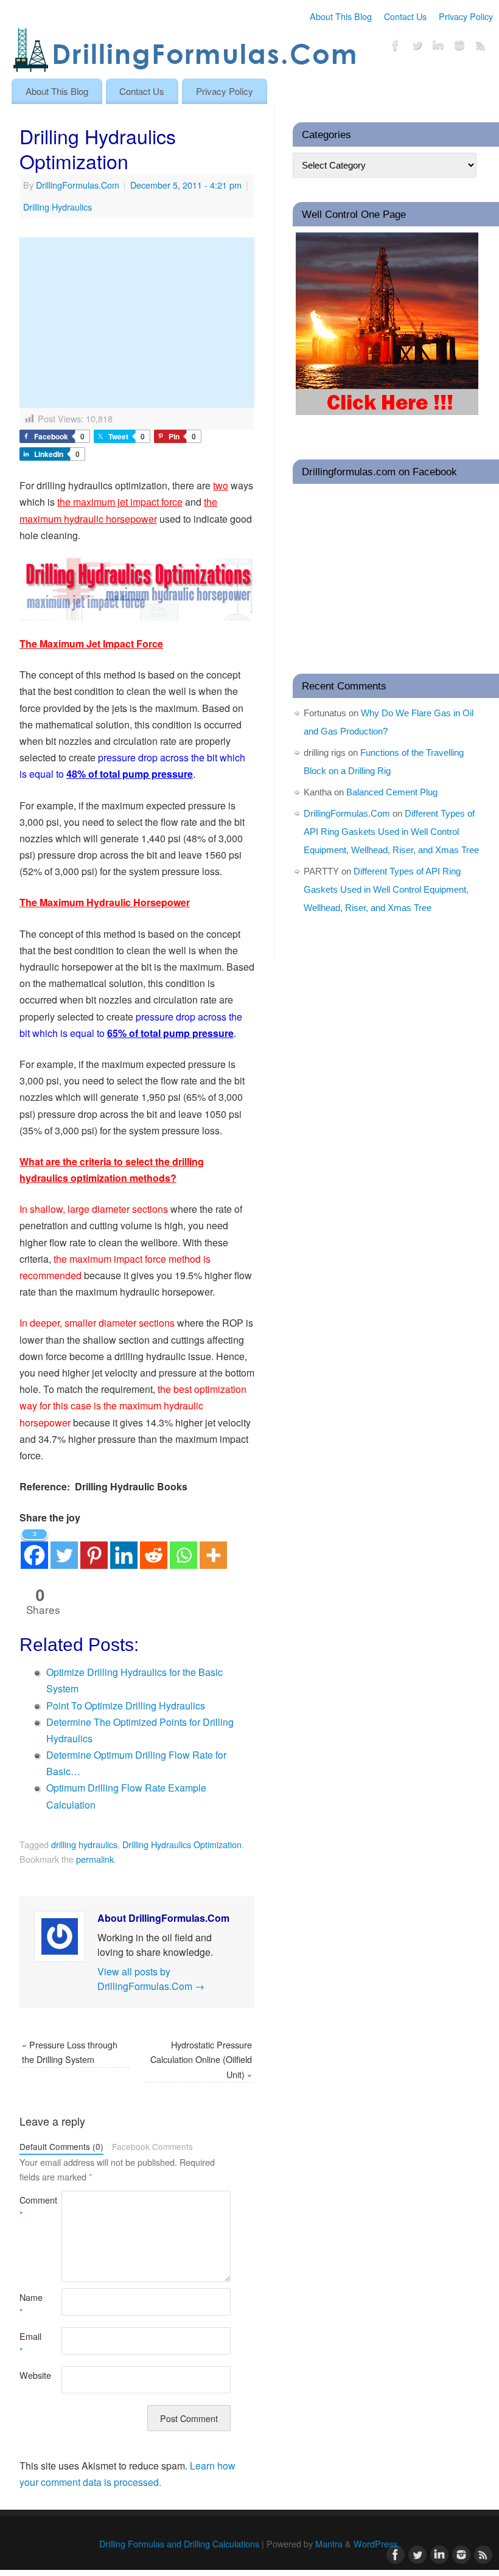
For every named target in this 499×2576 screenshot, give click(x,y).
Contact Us (405, 16)
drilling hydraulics (84, 1844)
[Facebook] (396, 47)
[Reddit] (154, 1548)
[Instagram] (459, 47)
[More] (213, 1548)
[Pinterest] (94, 1548)
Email (30, 2343)
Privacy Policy (466, 16)
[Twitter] (417, 47)
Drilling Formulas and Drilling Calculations (179, 2543)
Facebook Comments (152, 2146)
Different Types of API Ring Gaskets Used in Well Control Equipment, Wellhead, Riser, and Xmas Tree (391, 832)
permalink (95, 1859)
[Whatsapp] (183, 1548)
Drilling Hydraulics (58, 207)
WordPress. (377, 2543)
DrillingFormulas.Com (78, 185)
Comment (30, 2207)
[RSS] (481, 47)
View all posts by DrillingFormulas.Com (151, 1979)
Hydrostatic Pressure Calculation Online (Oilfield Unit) (201, 2059)
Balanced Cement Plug (392, 792)
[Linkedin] (124, 1548)
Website (30, 2375)
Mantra (329, 2543)
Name (30, 2304)
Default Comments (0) (61, 2146)
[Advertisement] (137, 323)
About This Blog (341, 16)
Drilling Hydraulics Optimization (182, 1844)
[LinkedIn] (438, 47)
